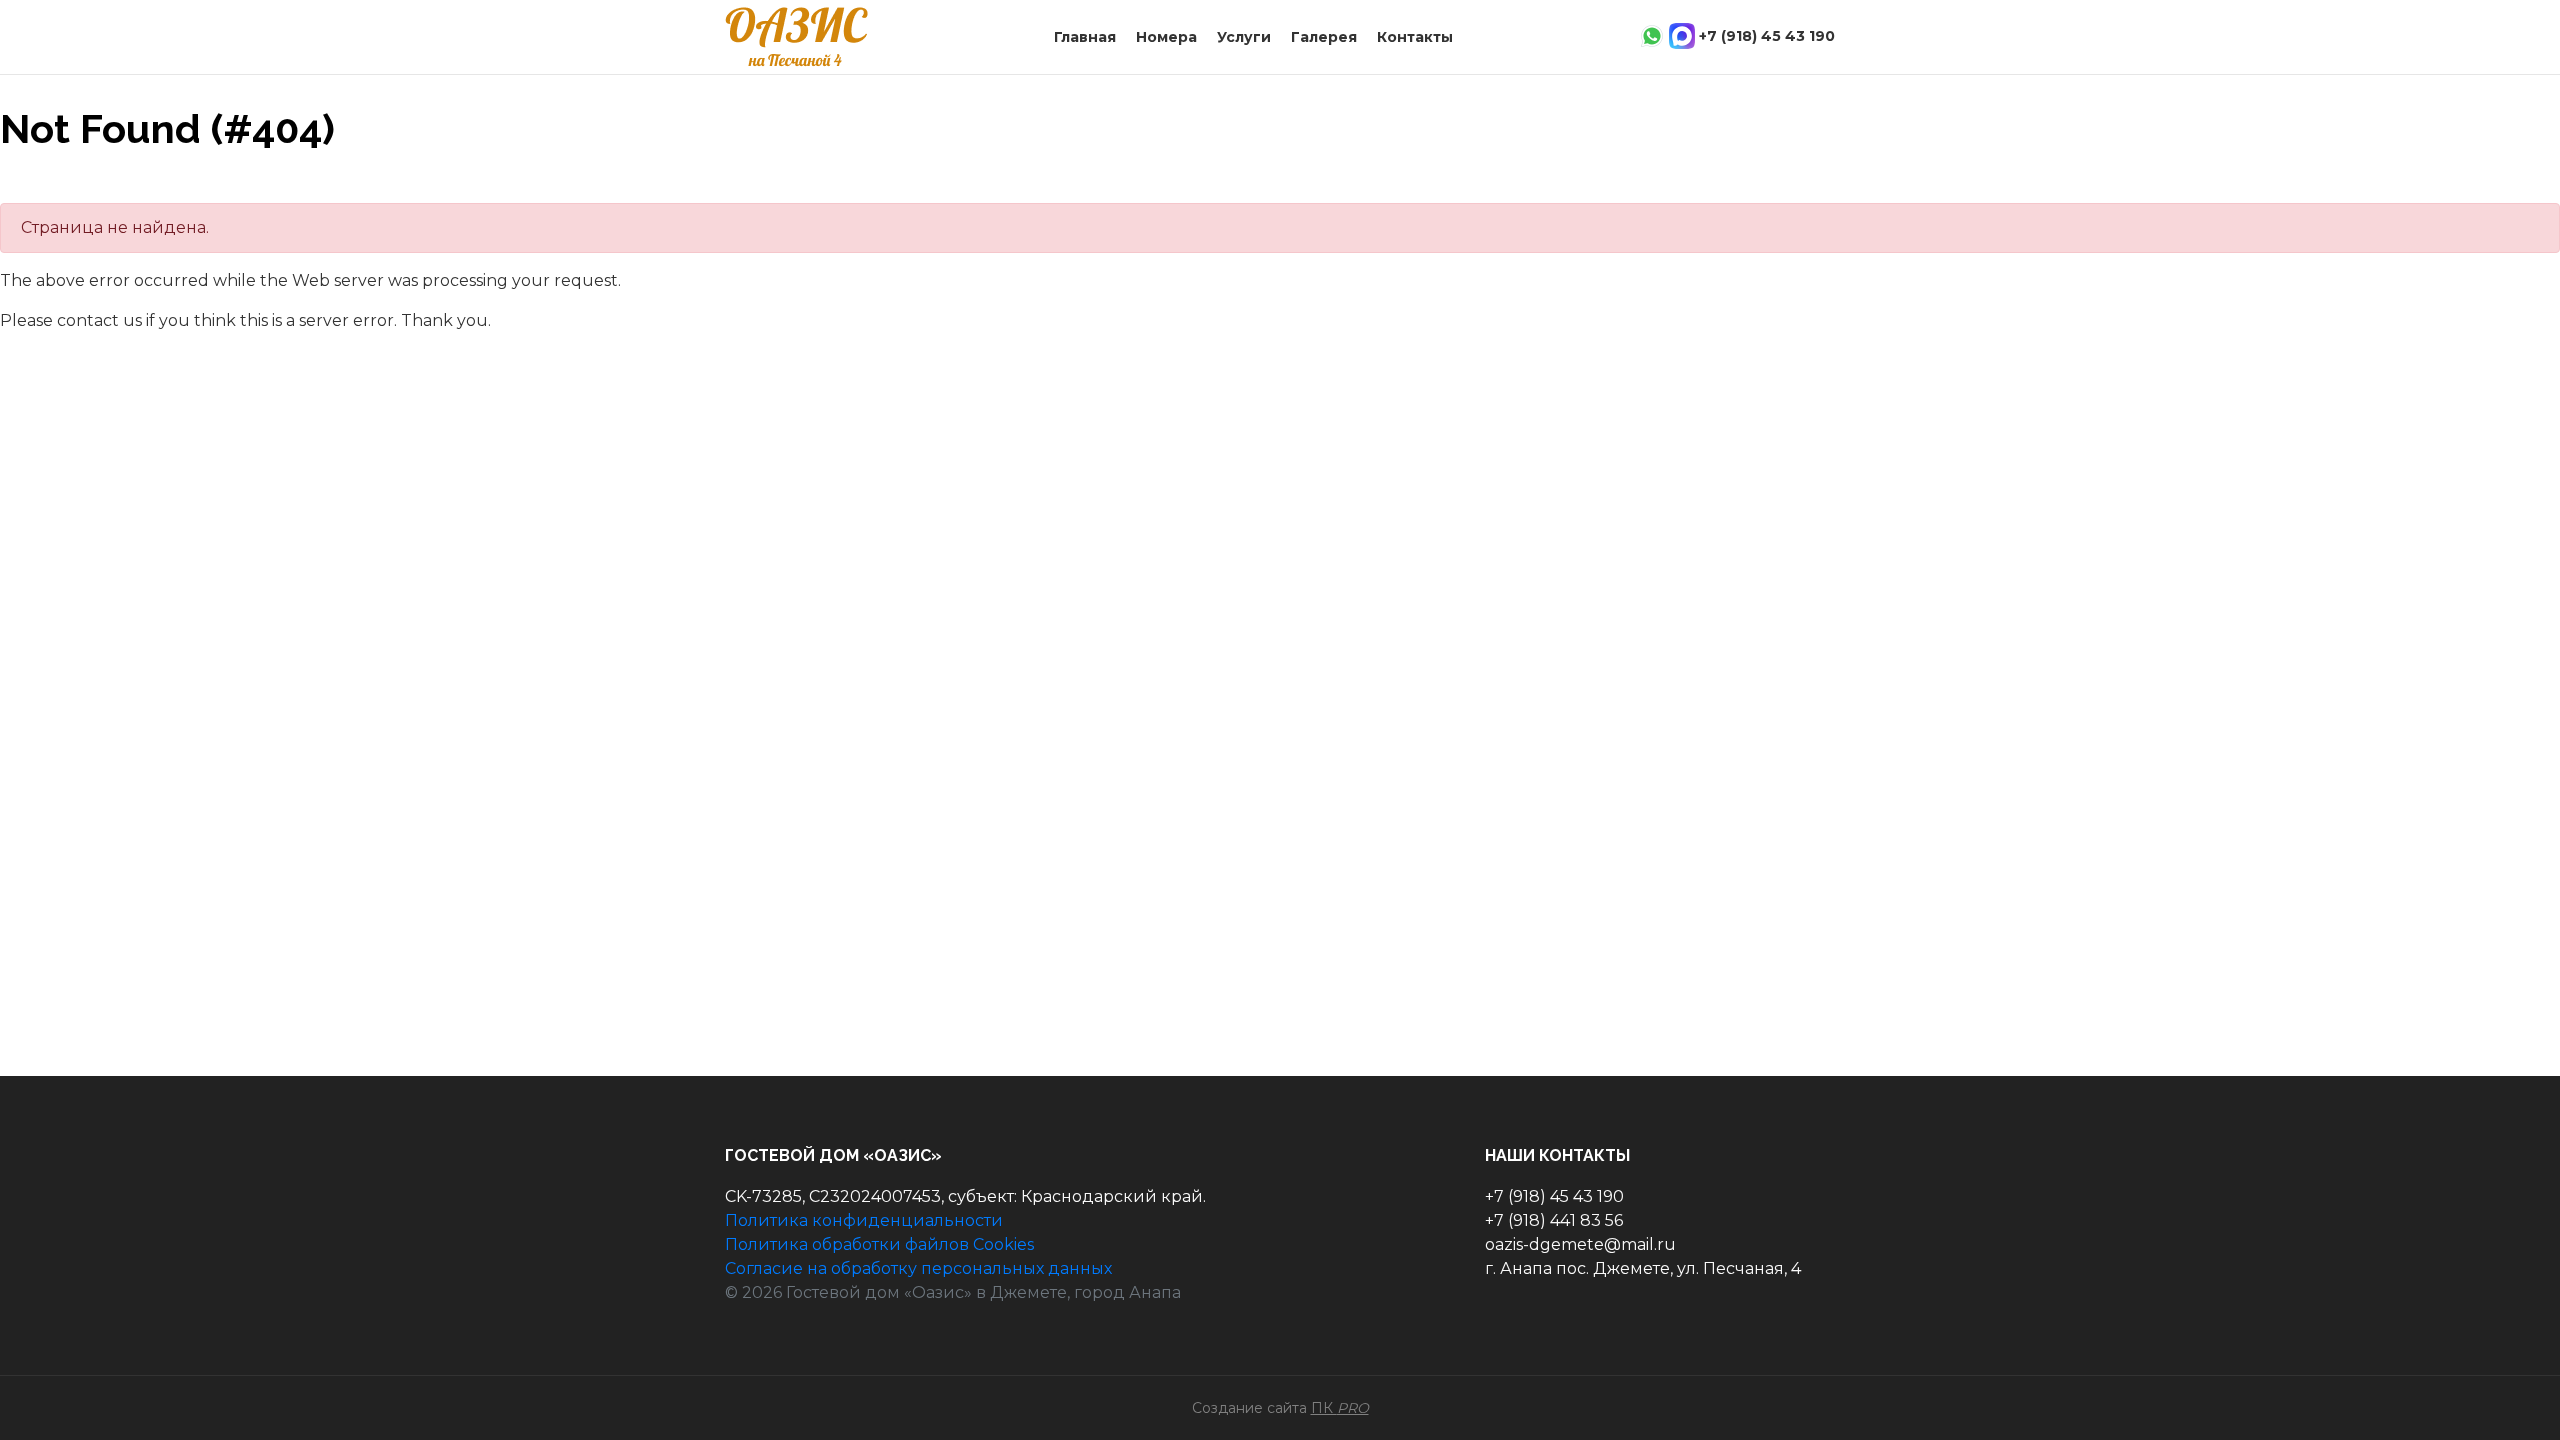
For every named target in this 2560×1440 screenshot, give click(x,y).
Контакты (1415, 37)
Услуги (1244, 37)
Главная (1085, 37)
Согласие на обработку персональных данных (918, 1268)
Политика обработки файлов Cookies (879, 1244)
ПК (1340, 1408)
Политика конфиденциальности (864, 1220)
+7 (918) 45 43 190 (1767, 36)
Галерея (1324, 37)
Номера (1166, 37)
